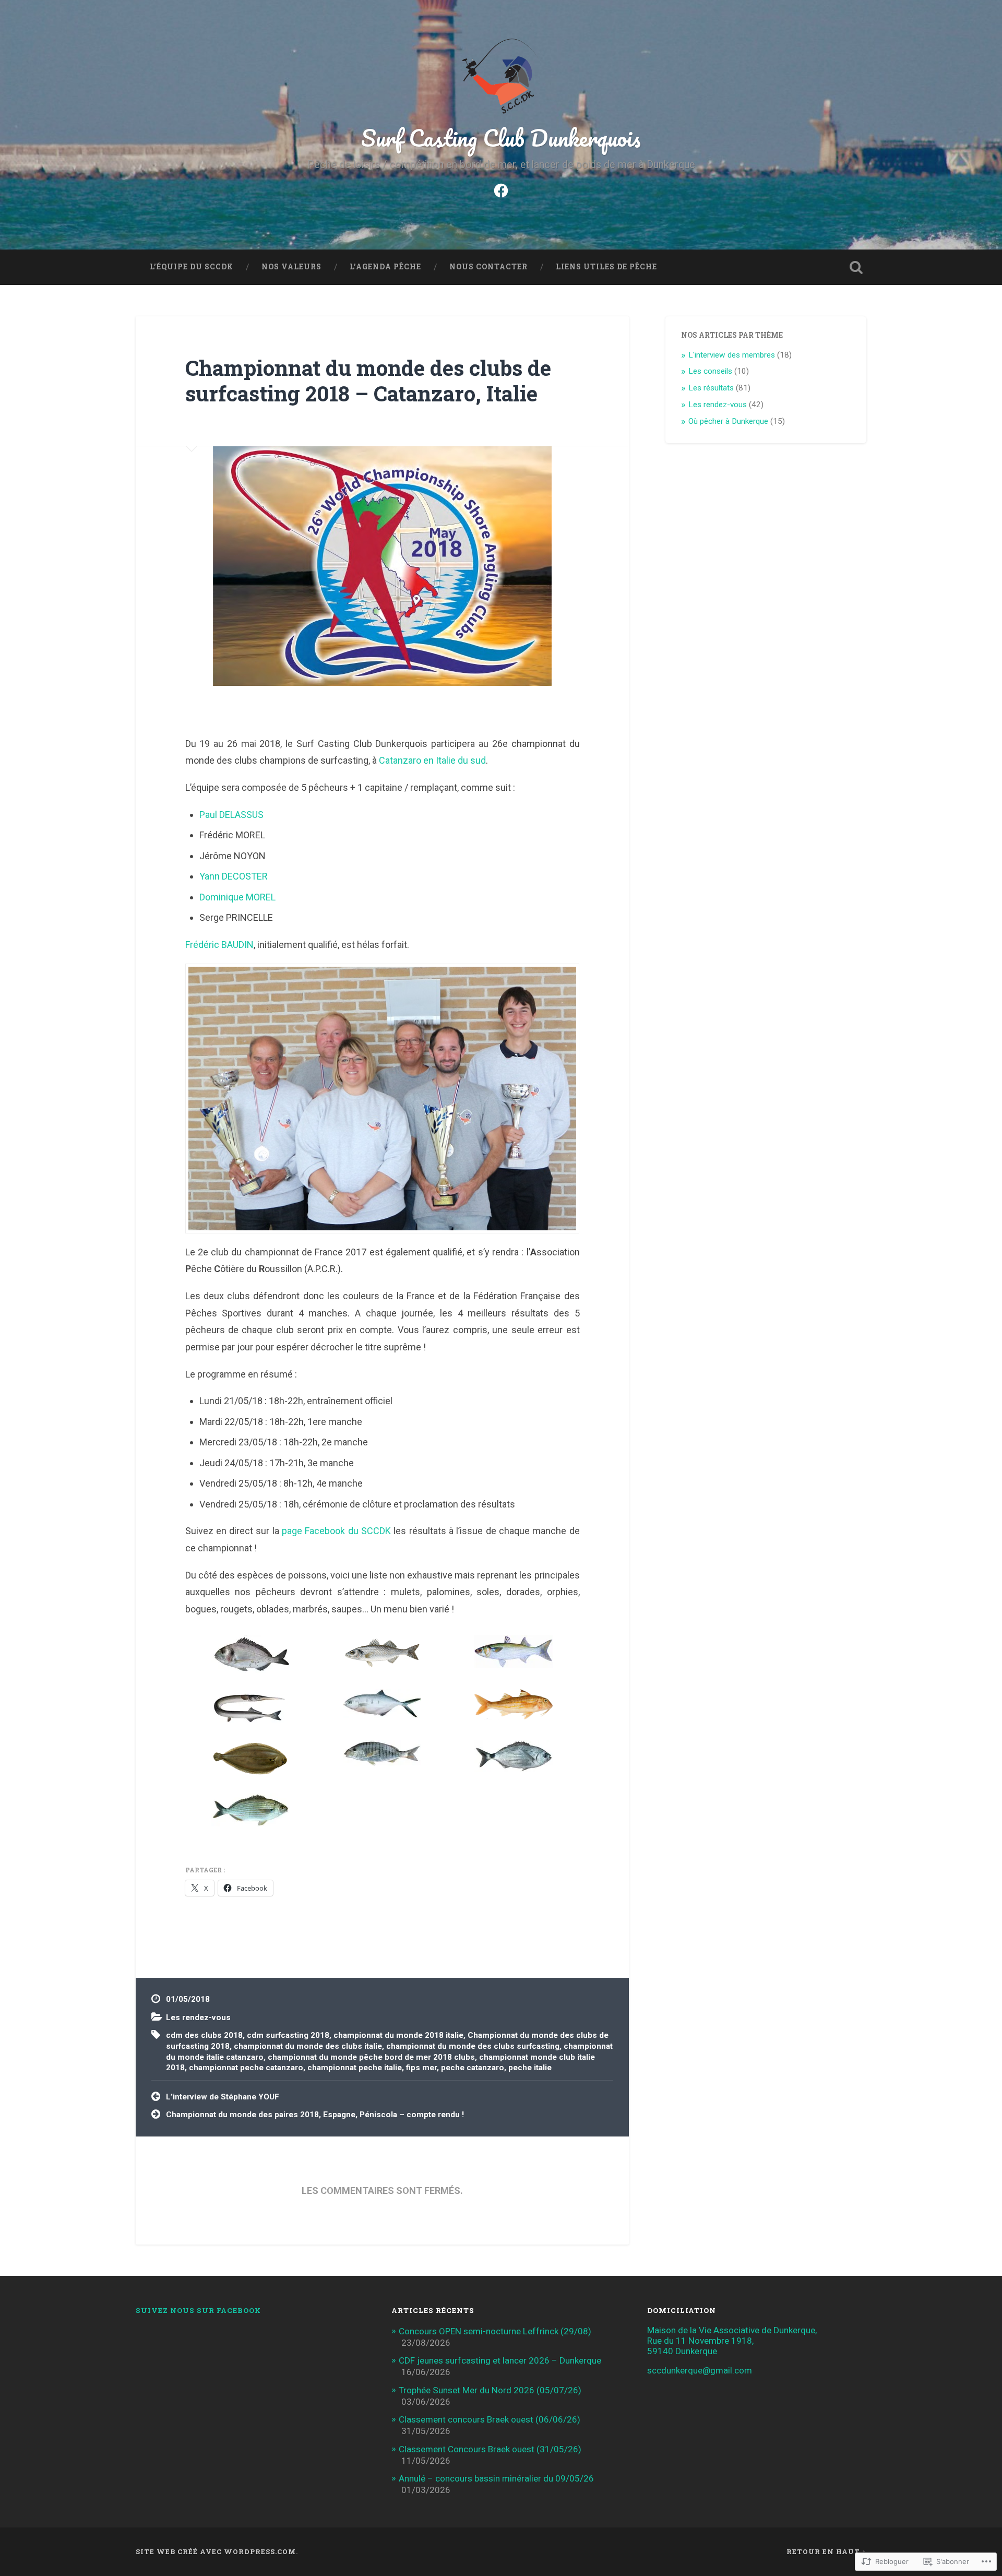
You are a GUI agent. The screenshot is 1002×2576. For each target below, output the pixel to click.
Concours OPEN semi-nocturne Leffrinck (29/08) (495, 2331)
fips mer (421, 2068)
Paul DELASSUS (231, 815)
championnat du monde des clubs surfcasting (473, 2046)
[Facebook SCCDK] (501, 189)
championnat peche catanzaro (246, 2068)
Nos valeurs (291, 267)
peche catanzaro (473, 2068)
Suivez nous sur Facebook (198, 2310)
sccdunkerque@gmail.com (700, 2370)
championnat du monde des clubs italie (308, 2046)
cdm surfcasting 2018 (288, 2035)
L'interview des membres (732, 355)
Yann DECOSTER (234, 876)
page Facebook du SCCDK (336, 1531)
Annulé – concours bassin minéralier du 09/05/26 (496, 2478)
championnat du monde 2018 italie (398, 2035)
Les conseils (710, 371)
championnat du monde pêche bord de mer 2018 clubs (371, 2057)
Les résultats (711, 388)
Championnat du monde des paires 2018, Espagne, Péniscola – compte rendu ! (315, 2115)
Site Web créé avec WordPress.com (216, 2551)
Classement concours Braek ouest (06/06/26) (490, 2419)
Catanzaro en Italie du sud (432, 760)
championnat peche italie (355, 2068)
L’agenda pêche (385, 267)
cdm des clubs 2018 (204, 2035)
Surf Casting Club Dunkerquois (501, 138)
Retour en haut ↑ (826, 2551)
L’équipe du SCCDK (192, 267)
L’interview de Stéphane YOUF (223, 2097)
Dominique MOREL (237, 897)
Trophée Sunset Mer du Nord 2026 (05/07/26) (490, 2390)
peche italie (530, 2068)
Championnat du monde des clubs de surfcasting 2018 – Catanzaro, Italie (368, 381)
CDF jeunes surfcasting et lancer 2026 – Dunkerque (500, 2360)
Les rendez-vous (198, 2017)
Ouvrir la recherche (856, 267)
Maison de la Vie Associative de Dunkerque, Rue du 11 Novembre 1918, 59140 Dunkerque (732, 2341)
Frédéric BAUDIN (219, 945)
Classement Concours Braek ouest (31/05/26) (490, 2449)
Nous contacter (488, 267)
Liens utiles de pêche (606, 267)
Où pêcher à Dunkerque (728, 421)
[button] (251, 1655)
